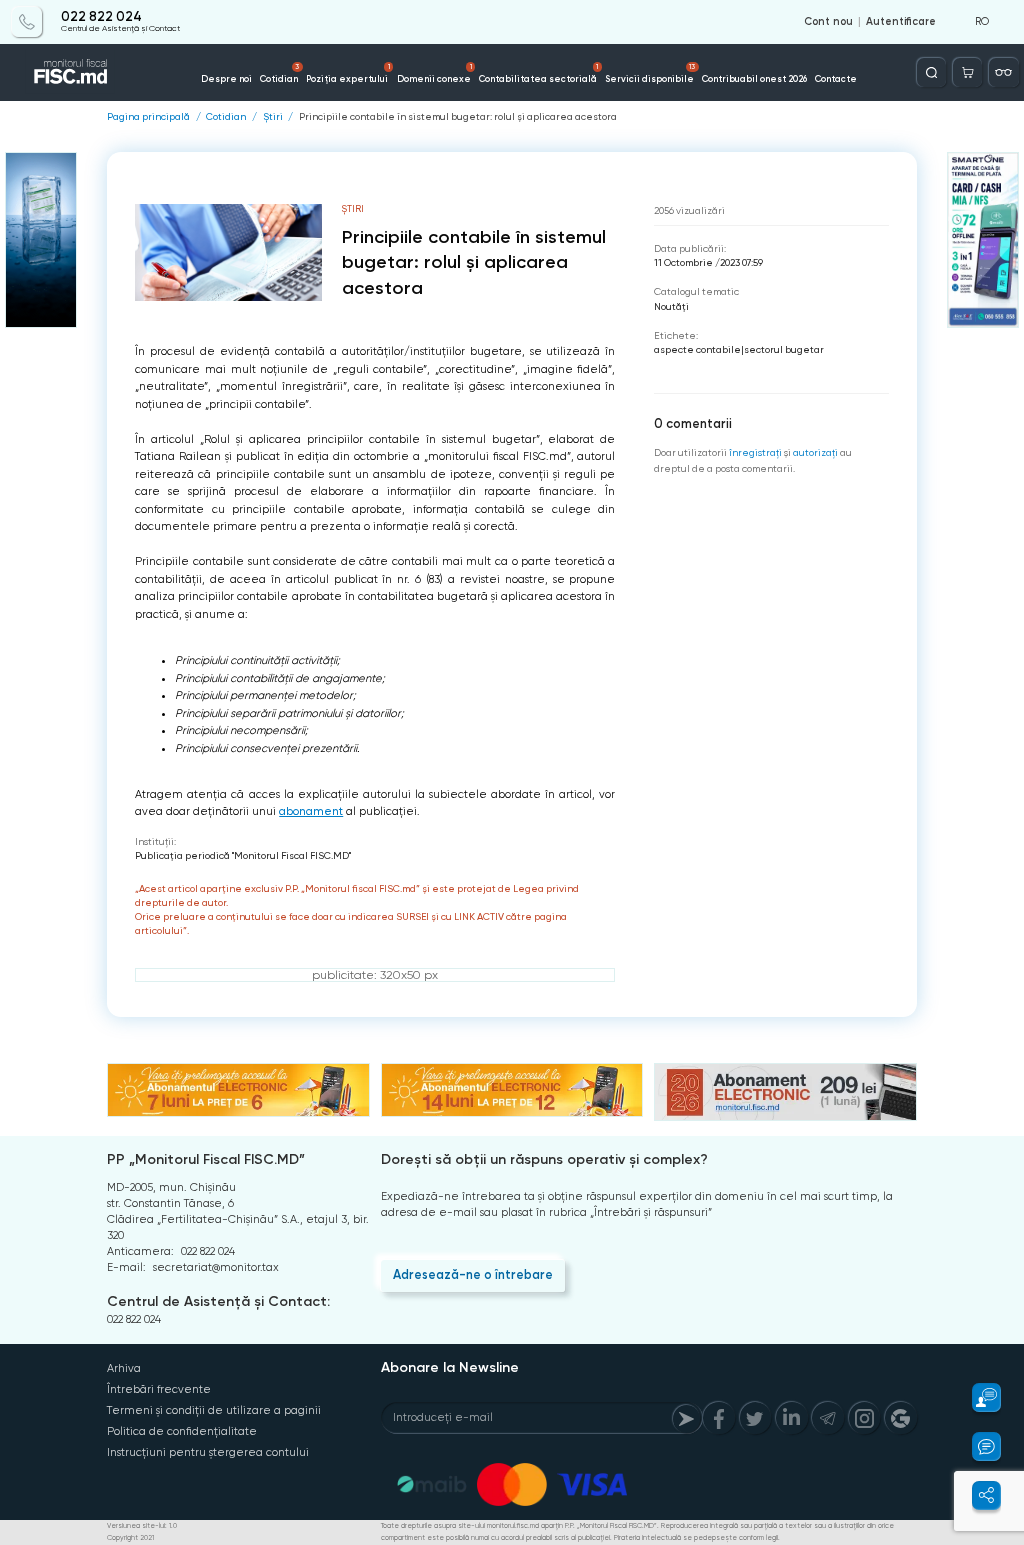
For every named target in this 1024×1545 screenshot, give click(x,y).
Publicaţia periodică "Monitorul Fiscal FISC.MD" (243, 855)
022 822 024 (101, 17)
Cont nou (828, 22)
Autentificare (901, 22)
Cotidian (279, 73)
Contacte (836, 78)
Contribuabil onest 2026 (754, 78)
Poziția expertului (347, 73)
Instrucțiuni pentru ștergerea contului (208, 1452)
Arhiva (124, 1368)
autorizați (815, 452)
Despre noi (226, 78)
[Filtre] (1003, 72)
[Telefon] (26, 21)
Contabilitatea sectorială (538, 73)
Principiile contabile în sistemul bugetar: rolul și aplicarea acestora (458, 117)
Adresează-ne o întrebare (473, 1274)
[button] (977, 1397)
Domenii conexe (434, 73)
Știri (273, 117)
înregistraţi (755, 452)
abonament (311, 811)
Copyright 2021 (130, 1538)
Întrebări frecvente (159, 1389)
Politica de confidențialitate (182, 1431)
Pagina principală (148, 117)
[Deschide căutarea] (931, 72)
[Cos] (967, 72)
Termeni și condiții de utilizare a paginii (214, 1410)
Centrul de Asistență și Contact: (218, 1301)
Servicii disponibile (650, 73)
